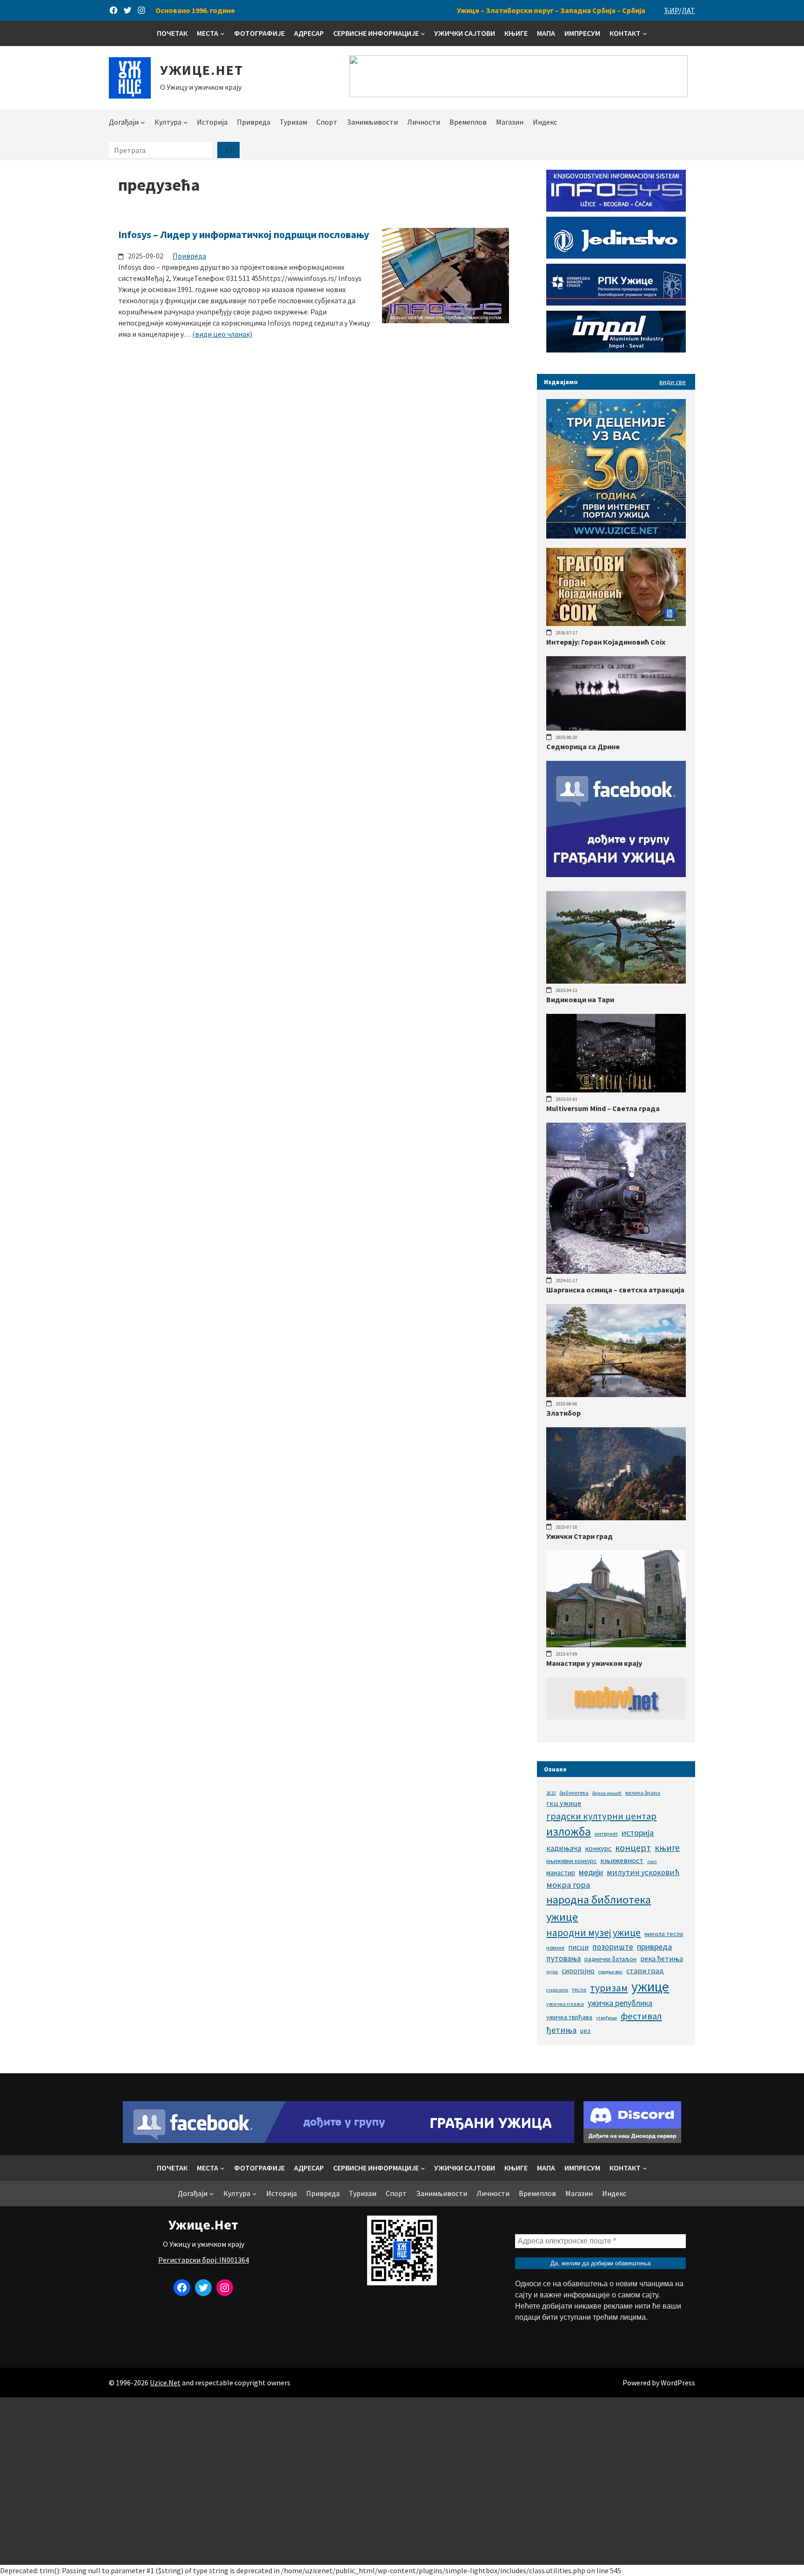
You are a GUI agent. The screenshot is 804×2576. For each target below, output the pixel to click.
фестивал (641, 2016)
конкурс (598, 1848)
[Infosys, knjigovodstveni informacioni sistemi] (616, 209)
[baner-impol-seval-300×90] (616, 350)
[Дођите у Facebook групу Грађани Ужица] (348, 2140)
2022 (551, 1793)
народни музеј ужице (593, 1933)
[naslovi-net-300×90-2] (616, 1717)
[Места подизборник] (222, 33)
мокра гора (568, 1885)
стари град (645, 1970)
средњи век (610, 1972)
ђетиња (561, 2030)
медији (591, 1872)
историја (638, 1833)
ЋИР (671, 10)
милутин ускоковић (643, 1872)
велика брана (643, 1793)
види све (673, 382)
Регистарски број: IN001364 (204, 2260)
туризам (609, 1988)
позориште (613, 1947)
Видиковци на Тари (580, 999)
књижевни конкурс (571, 1861)
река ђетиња (662, 1958)
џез (585, 2030)
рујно (552, 1972)
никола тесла (664, 1934)
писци (578, 1947)
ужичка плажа (565, 2004)
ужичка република (620, 2003)
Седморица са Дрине (583, 746)
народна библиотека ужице (599, 1908)
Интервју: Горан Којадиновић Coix (606, 642)
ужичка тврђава (569, 2017)
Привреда (189, 256)
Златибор (563, 1413)
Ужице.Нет (202, 70)
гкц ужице (564, 1803)
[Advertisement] (402, 2481)
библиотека (574, 1793)
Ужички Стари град (580, 1536)
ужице (650, 1987)
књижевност (622, 1860)
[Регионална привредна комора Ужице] (616, 303)
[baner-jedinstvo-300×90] (616, 256)
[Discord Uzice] (632, 2140)
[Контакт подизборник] (645, 33)
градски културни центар (601, 1816)
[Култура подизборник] (186, 122)
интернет (606, 1834)
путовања (563, 1958)
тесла (579, 1989)
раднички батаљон (610, 1959)
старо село (557, 1990)
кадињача (564, 1848)
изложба (569, 1831)
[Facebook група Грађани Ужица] (616, 874)
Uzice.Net (165, 2383)
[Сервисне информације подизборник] (423, 33)
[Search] (228, 150)
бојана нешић (607, 1793)
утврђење (606, 2018)
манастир (561, 1873)
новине (555, 1947)
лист (652, 1861)
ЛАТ (688, 10)
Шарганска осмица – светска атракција (615, 1290)
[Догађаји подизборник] (143, 122)
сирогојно (578, 1971)
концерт (633, 1847)
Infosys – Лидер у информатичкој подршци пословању (244, 234)
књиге (667, 1848)
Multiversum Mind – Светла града (603, 1108)
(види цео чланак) (222, 334)
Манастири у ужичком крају (594, 1663)
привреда (654, 1947)
